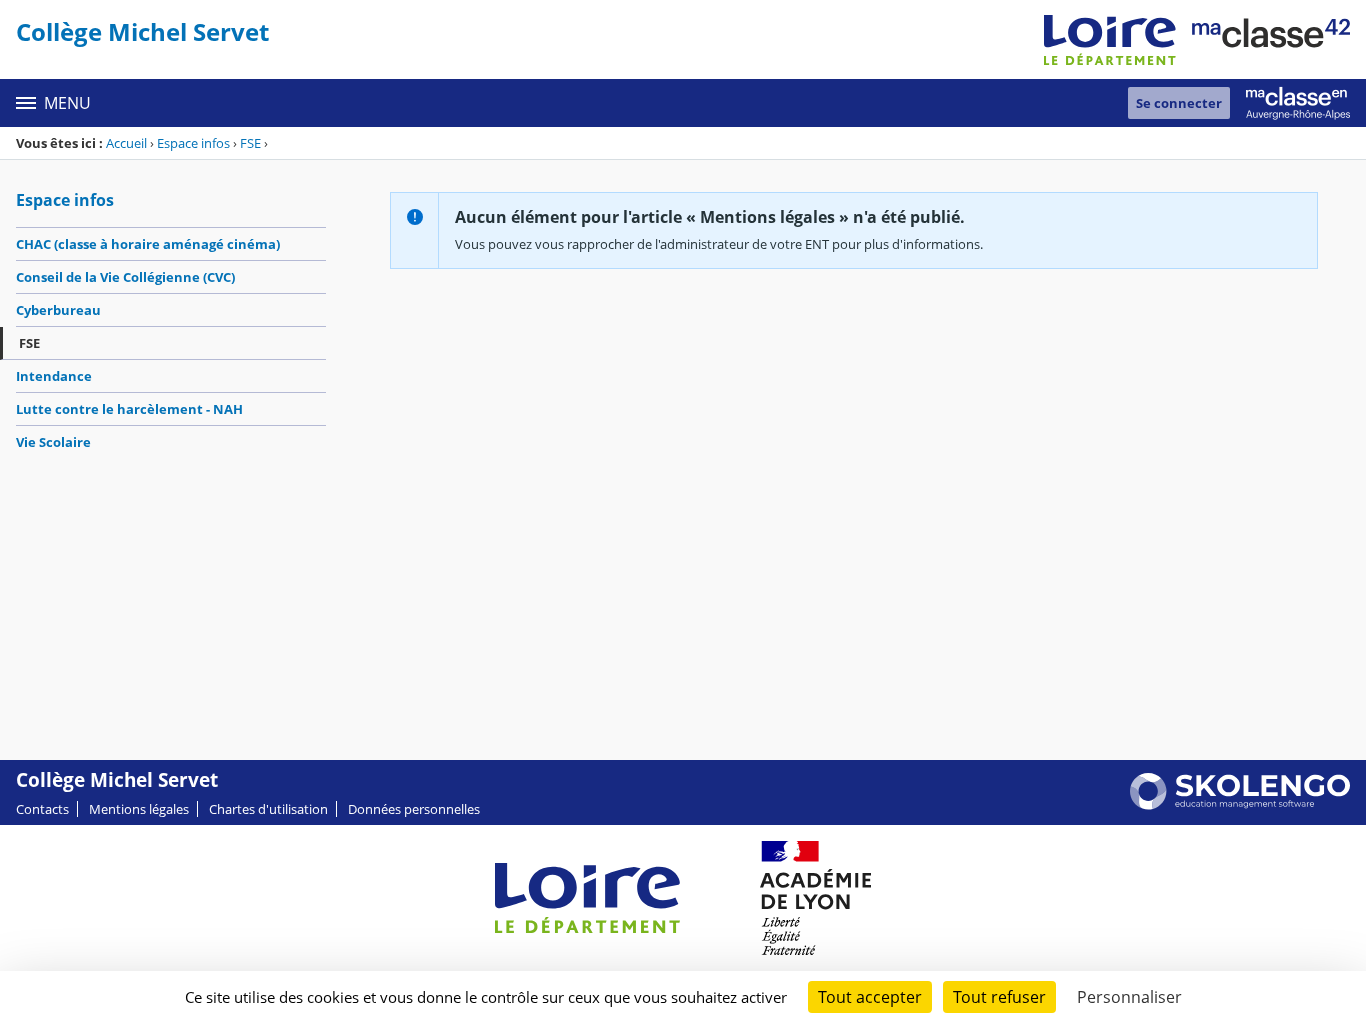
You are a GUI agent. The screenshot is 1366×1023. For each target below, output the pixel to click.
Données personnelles (414, 809)
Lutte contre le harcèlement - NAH (129, 409)
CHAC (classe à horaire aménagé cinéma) (148, 244)
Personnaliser (1129, 997)
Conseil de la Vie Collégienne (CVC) (125, 277)
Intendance (54, 376)
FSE (250, 143)
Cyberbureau (58, 310)
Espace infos (193, 143)
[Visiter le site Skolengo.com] (1240, 805)
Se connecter (1179, 103)
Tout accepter (870, 997)
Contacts (42, 809)
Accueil (126, 143)
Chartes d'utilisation (268, 809)
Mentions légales (139, 809)
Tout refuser (999, 997)
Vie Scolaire (53, 442)
